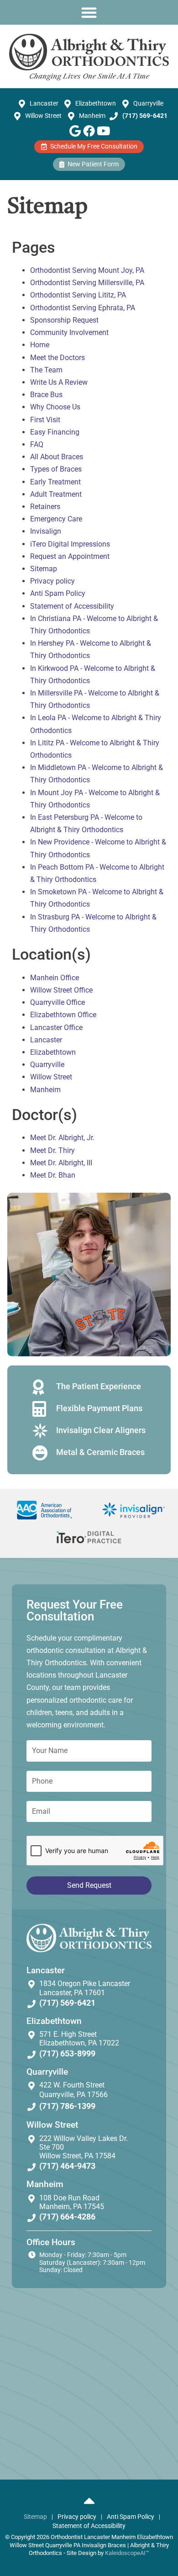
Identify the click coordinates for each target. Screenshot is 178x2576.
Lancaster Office (56, 1028)
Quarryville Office (58, 1002)
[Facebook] (89, 131)
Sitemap (44, 569)
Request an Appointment (70, 556)
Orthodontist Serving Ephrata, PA (83, 308)
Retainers (45, 507)
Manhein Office (55, 978)
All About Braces (57, 457)
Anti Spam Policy (58, 593)
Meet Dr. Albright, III (61, 1163)
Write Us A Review (59, 382)
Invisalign (46, 531)
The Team (46, 370)
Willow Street (51, 1077)
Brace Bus (46, 395)
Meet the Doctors (58, 358)
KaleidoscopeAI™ (127, 2553)
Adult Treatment (56, 494)
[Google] (75, 131)
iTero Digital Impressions (70, 544)
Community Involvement (69, 332)
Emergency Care (56, 519)
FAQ (37, 444)
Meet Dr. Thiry (52, 1150)
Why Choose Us (55, 407)
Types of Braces (56, 469)
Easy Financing (55, 432)
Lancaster (46, 1040)
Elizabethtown (53, 1052)
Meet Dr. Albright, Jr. (62, 1138)
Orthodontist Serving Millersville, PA (87, 283)
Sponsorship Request (64, 320)
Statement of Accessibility (72, 606)
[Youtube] (103, 131)
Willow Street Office (61, 990)
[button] (89, 12)
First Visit (45, 420)
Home (40, 345)
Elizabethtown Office (63, 1015)
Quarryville (47, 1065)
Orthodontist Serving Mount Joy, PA (87, 270)
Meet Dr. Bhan (53, 1175)
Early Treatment (55, 482)
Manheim (45, 1090)
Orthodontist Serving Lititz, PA (78, 295)
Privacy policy (52, 581)
